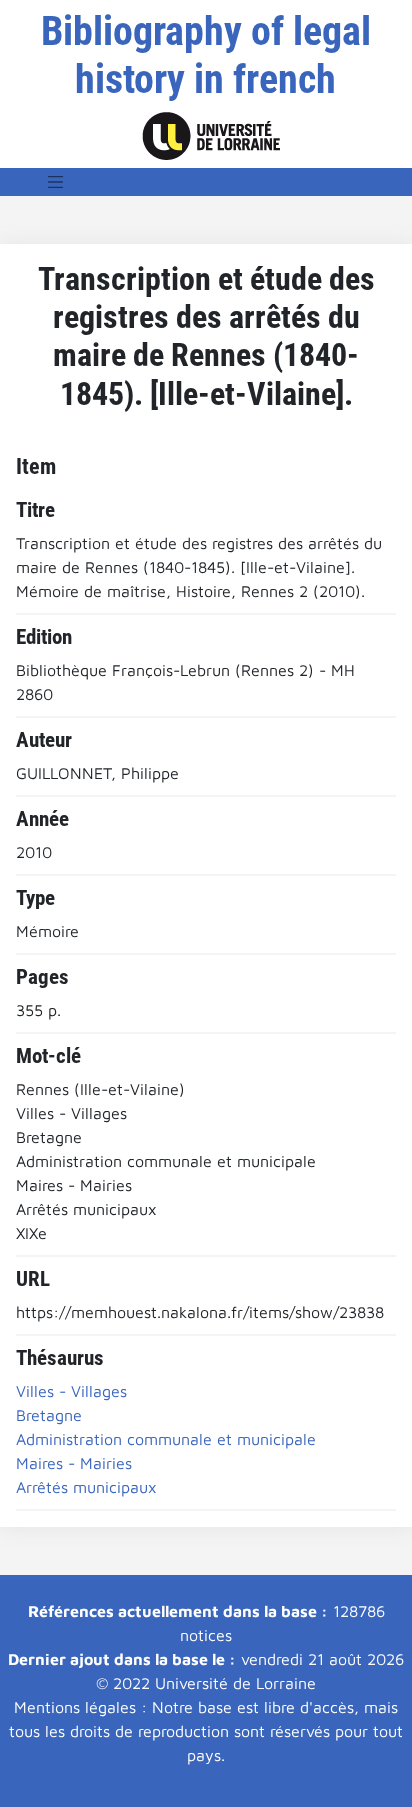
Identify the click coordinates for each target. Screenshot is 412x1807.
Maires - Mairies (74, 1463)
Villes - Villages (71, 1391)
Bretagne (49, 1415)
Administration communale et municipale (166, 1439)
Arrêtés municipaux (86, 1487)
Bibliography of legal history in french (206, 55)
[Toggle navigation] (56, 182)
